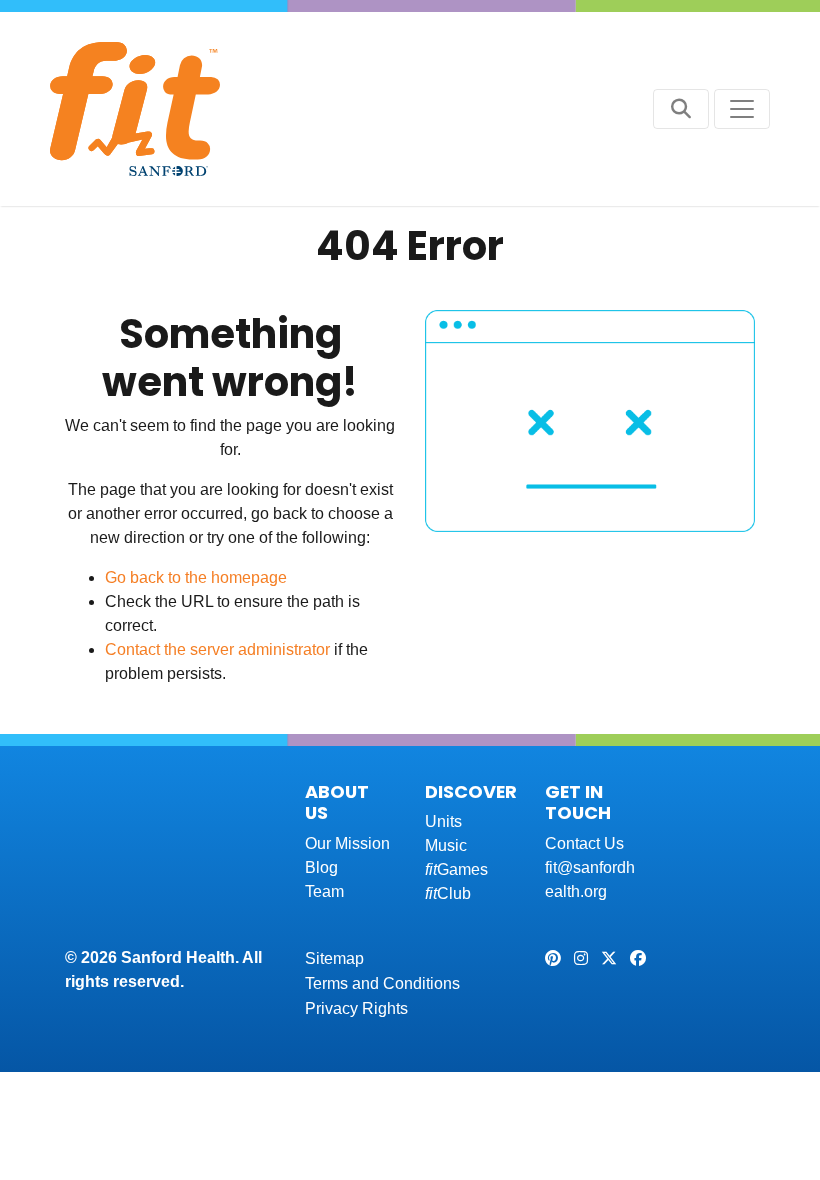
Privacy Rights (356, 1008)
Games (456, 869)
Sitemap (334, 958)
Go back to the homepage (196, 577)
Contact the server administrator (217, 649)
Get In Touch (578, 802)
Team (324, 891)
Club (448, 893)
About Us (337, 802)
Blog (321, 867)
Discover (471, 791)
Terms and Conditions (382, 983)
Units (443, 821)
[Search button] (681, 109)
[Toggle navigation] (742, 109)
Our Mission (347, 843)
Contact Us (584, 843)
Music (446, 845)
